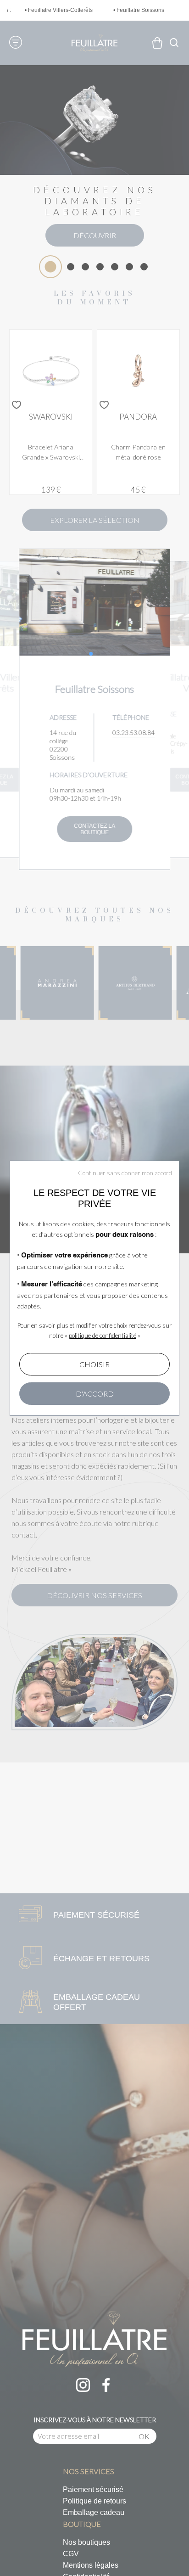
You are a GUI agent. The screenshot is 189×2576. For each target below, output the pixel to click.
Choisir (94, 1364)
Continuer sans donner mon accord (125, 1173)
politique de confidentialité (103, 1336)
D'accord (95, 1394)
